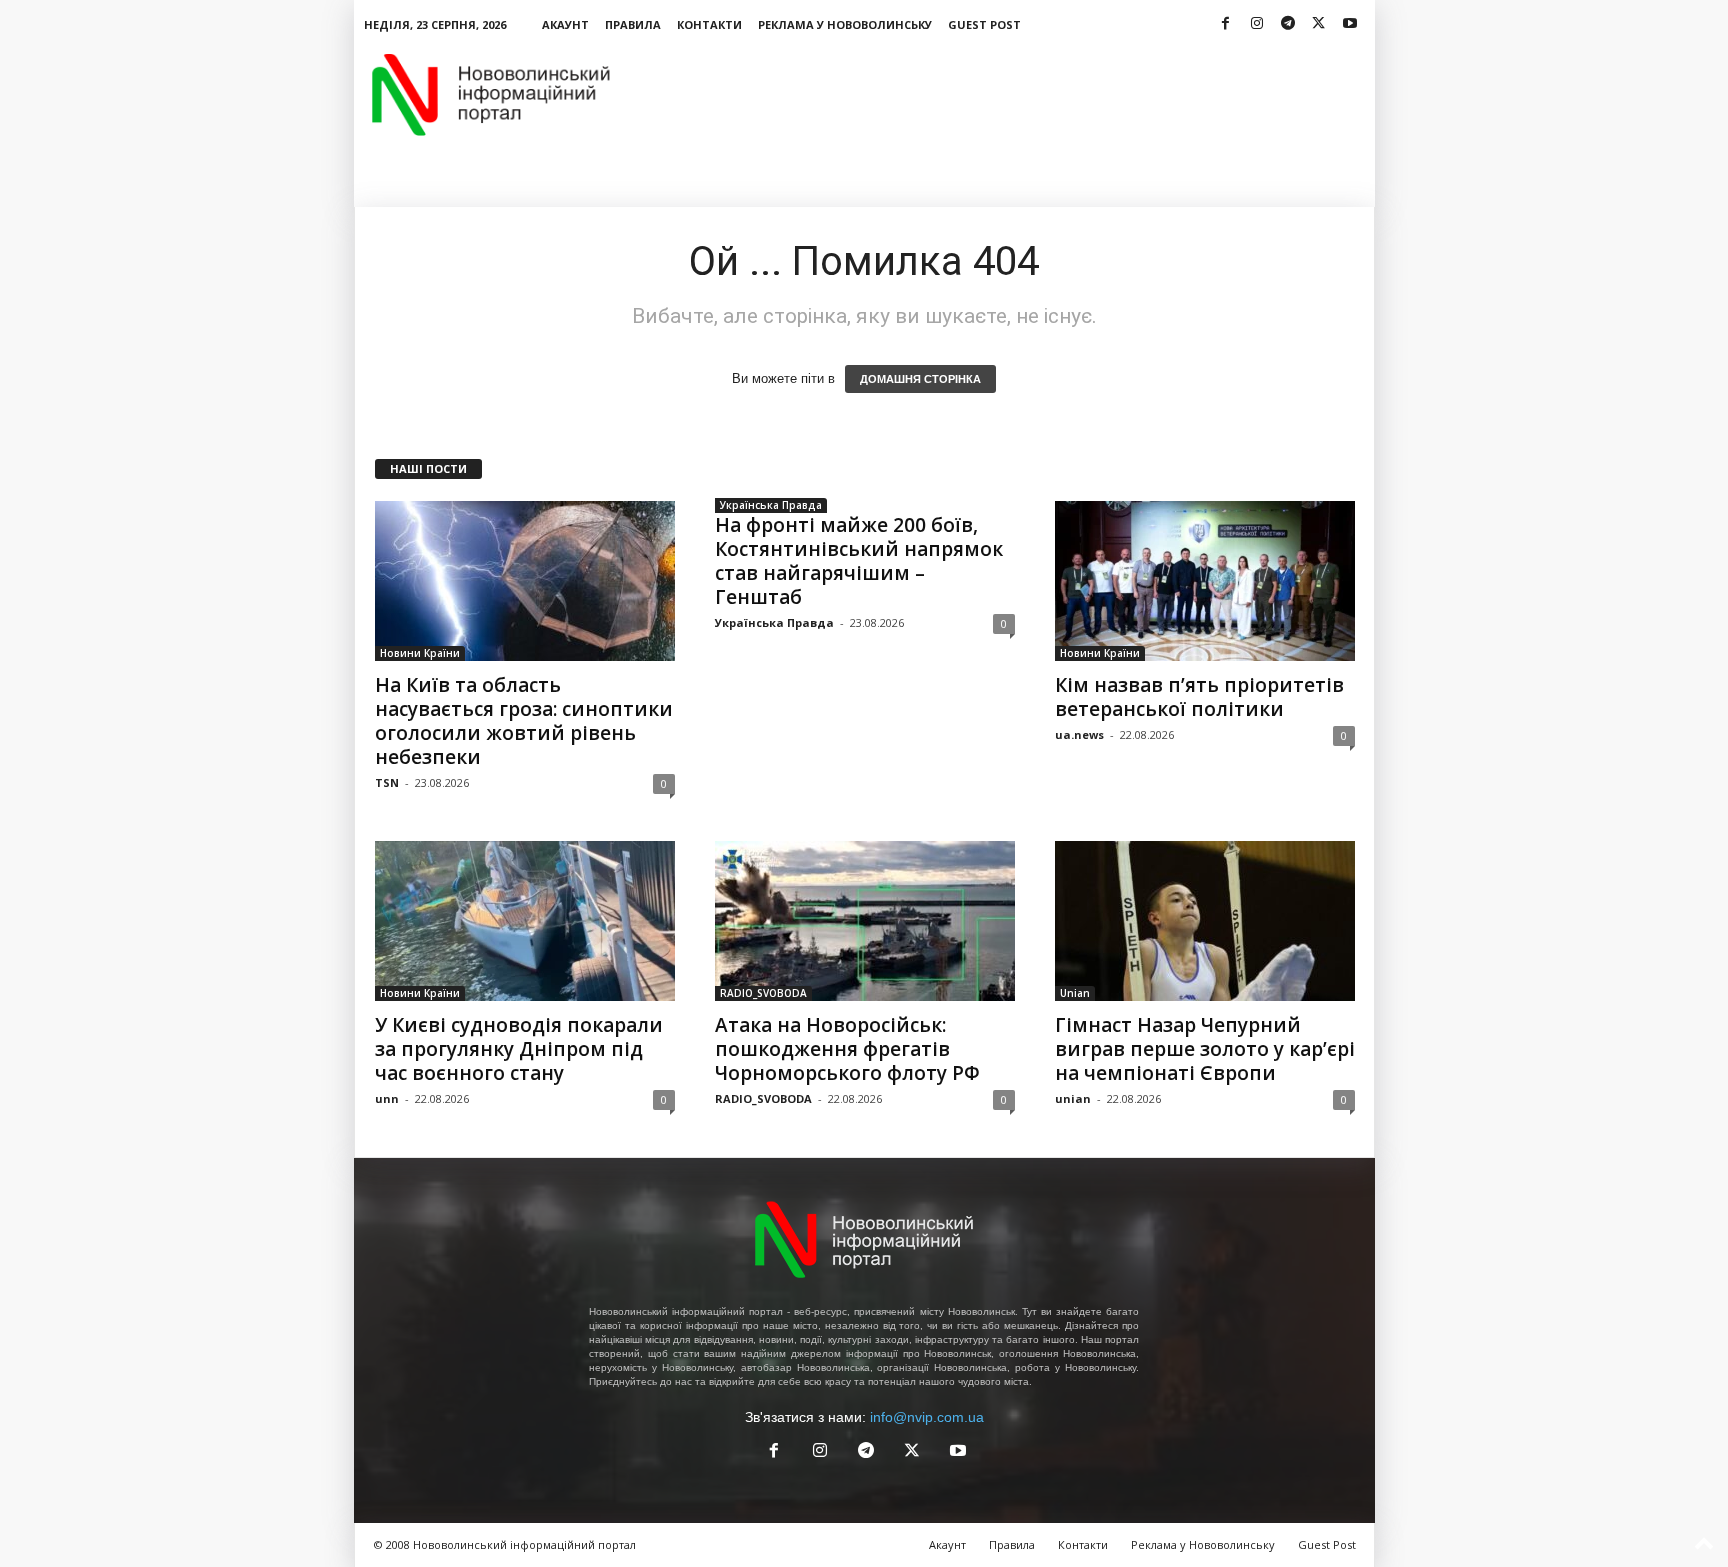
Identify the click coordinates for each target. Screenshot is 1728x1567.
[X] (1319, 24)
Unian (1075, 993)
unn (387, 1098)
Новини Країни (420, 653)
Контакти (709, 24)
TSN (387, 782)
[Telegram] (1288, 24)
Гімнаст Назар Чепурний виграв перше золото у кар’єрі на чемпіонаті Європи (1205, 1049)
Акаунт (565, 24)
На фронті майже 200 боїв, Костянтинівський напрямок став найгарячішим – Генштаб (859, 561)
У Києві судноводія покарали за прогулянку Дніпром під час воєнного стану (519, 1049)
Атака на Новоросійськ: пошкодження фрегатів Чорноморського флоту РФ (847, 1049)
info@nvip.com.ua (927, 1417)
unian (1073, 1098)
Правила (633, 24)
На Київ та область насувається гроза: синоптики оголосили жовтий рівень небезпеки (524, 721)
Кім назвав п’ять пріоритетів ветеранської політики (1199, 697)
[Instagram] (1257, 24)
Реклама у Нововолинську (845, 24)
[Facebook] (1226, 24)
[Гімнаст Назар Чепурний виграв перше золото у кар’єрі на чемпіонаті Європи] (1205, 921)
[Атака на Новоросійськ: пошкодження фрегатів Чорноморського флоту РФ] (865, 921)
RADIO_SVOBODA (763, 993)
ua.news (1079, 734)
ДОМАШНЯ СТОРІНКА (920, 379)
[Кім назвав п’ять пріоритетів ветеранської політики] (1205, 581)
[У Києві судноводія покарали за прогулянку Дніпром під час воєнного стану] (525, 921)
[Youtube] (1350, 24)
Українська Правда (771, 505)
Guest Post (984, 24)
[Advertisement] (1011, 94)
